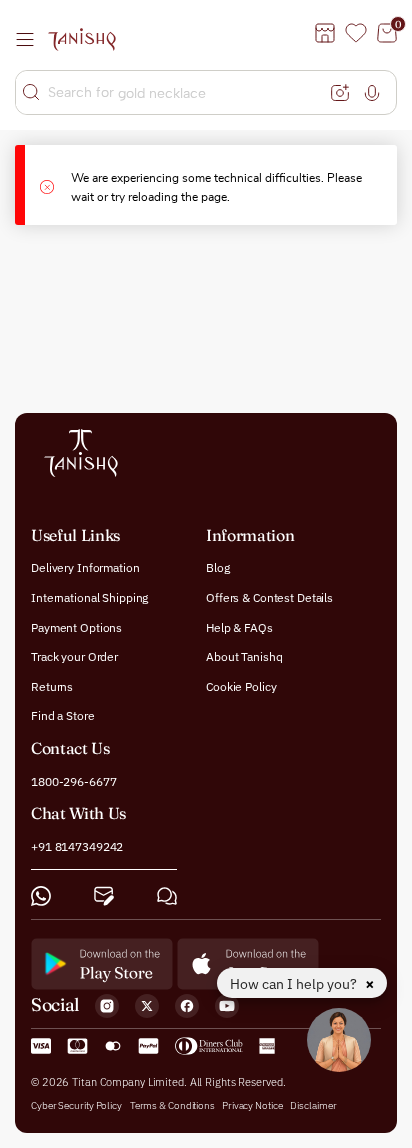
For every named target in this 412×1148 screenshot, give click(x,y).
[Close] (55, 185)
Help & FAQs (239, 626)
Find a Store (63, 715)
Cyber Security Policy (76, 1104)
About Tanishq (244, 656)
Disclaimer (313, 1104)
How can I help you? (295, 984)
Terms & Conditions (173, 1104)
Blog (218, 567)
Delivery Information (85, 567)
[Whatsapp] (41, 895)
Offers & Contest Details (269, 597)
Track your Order (74, 656)
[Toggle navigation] (31, 39)
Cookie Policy (241, 685)
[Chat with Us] (167, 895)
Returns (52, 685)
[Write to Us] (104, 895)
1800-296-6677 (73, 780)
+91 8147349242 (77, 846)
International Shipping (89, 597)
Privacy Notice (252, 1104)
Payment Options (76, 626)
